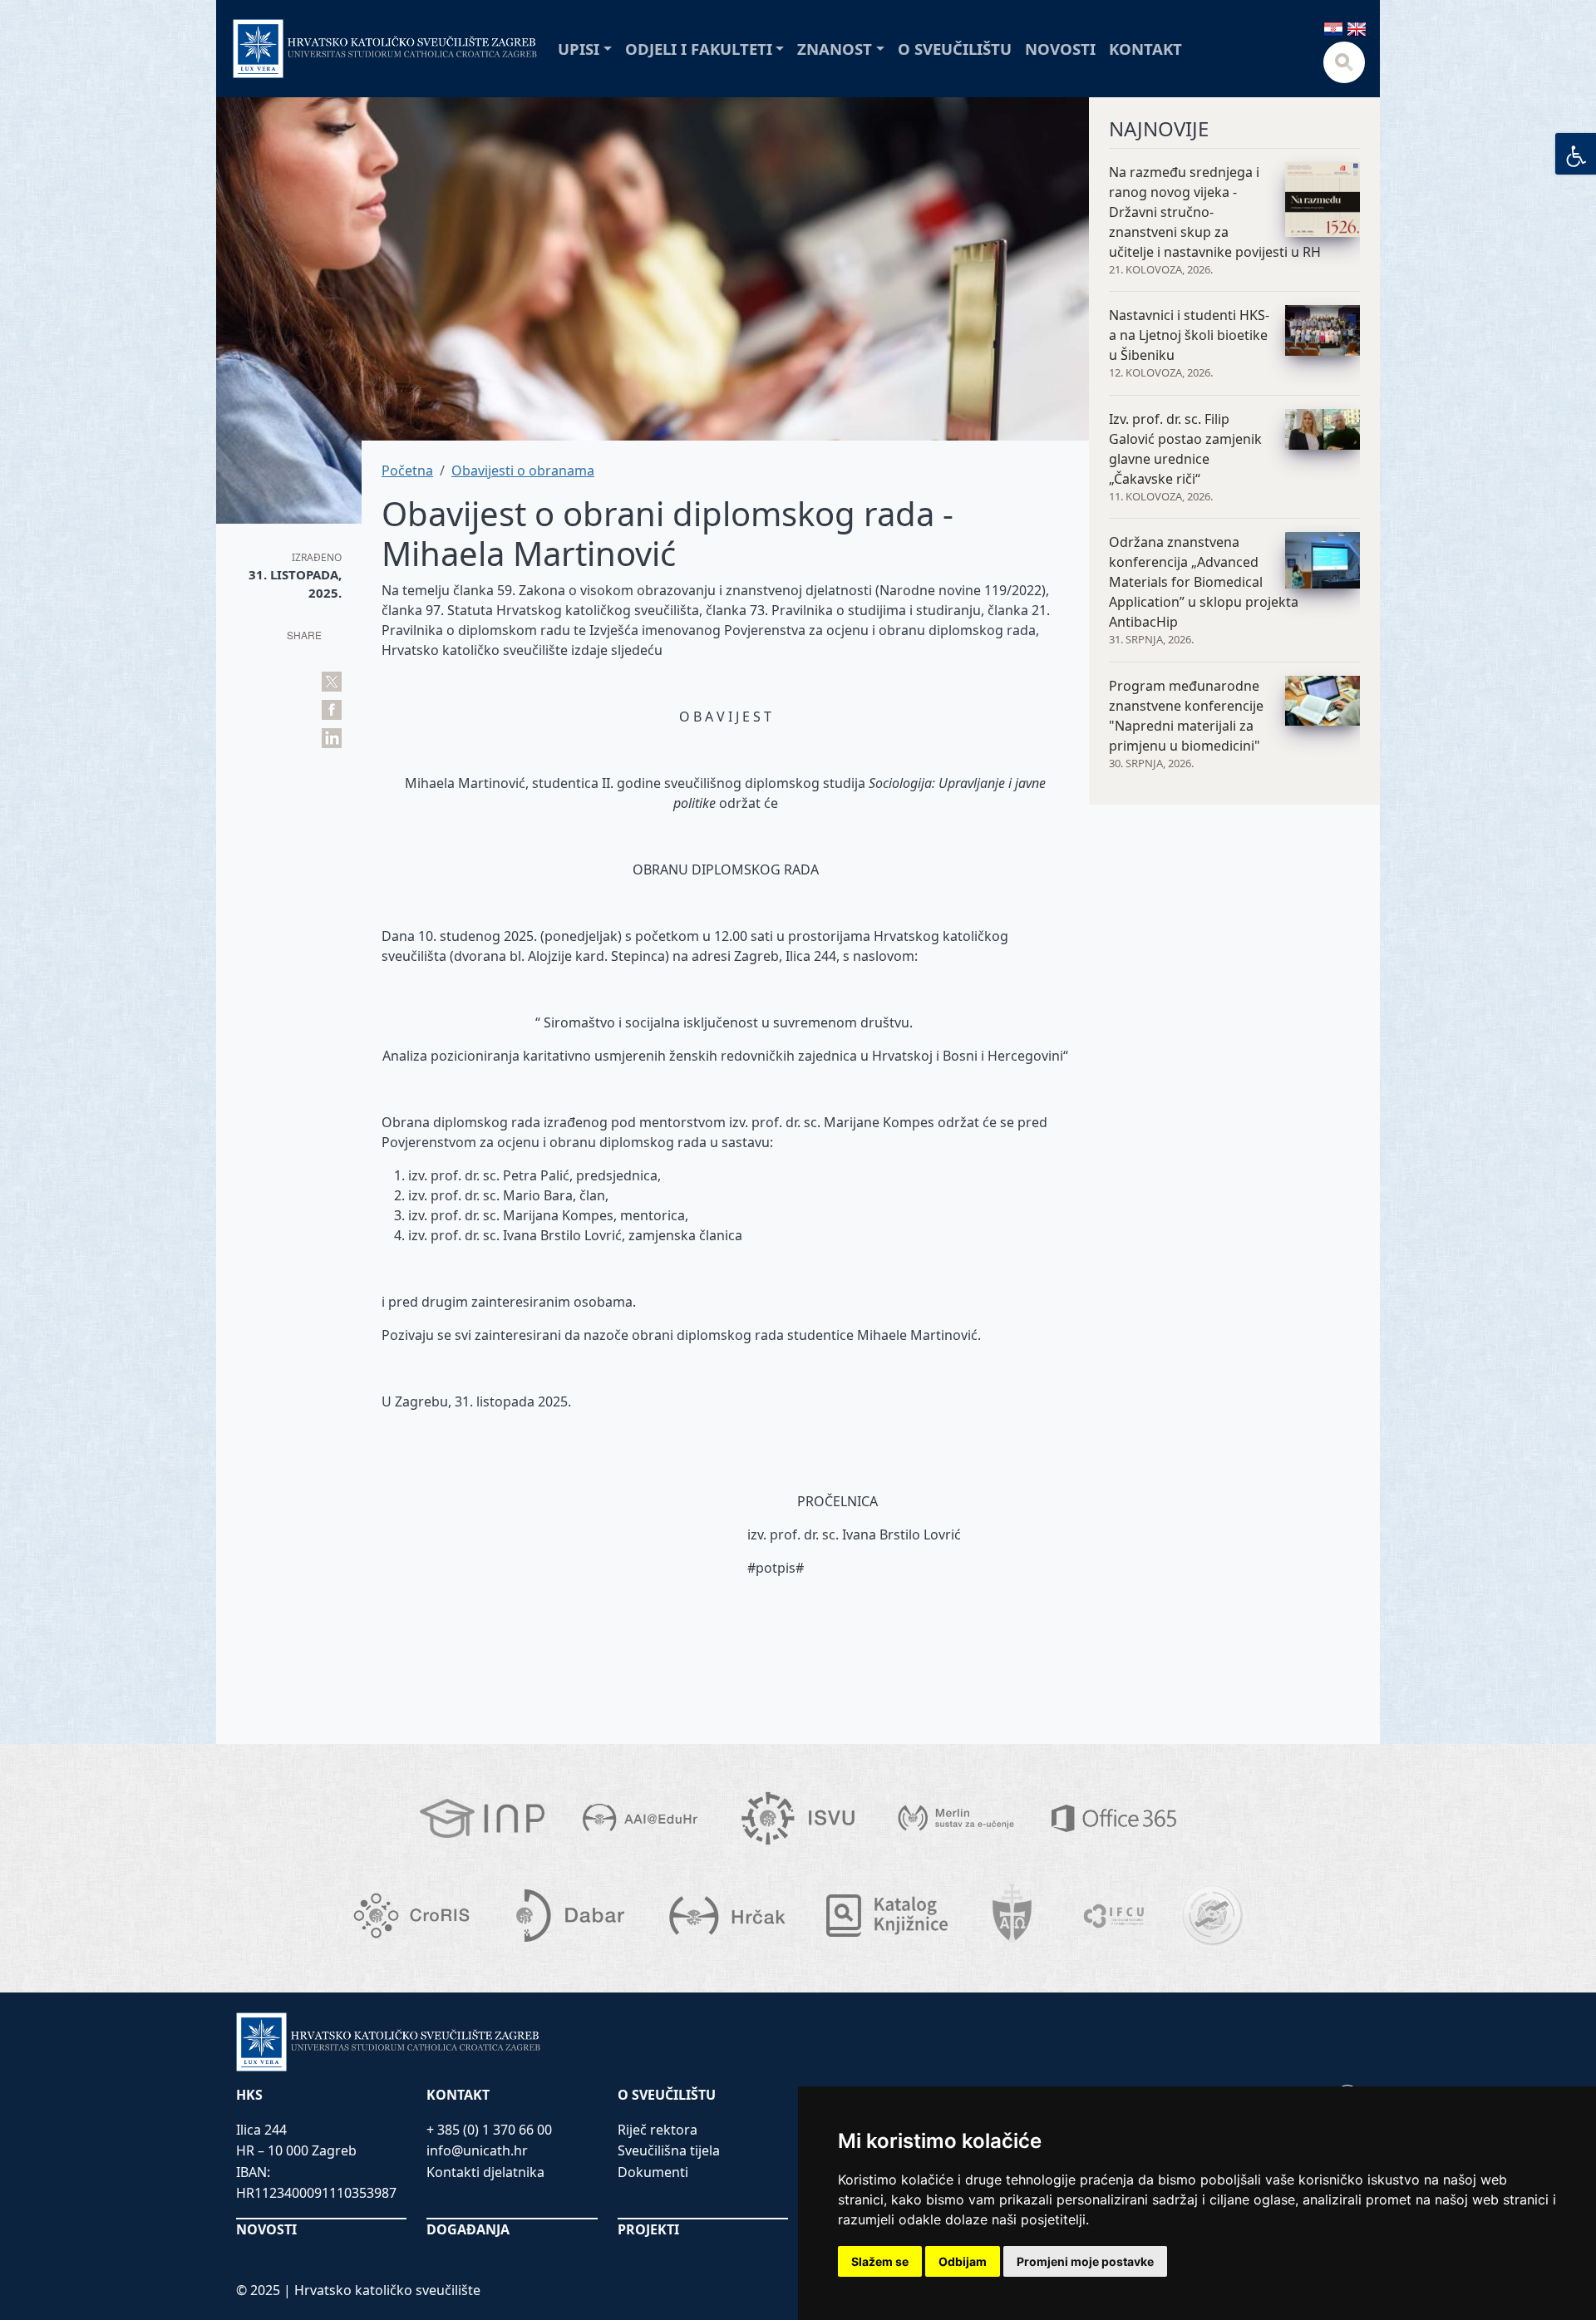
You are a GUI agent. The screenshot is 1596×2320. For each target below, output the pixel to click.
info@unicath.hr (477, 2150)
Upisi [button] (579, 49)
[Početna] (385, 49)
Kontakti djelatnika (485, 2172)
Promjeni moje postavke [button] (1085, 2261)
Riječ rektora (658, 2130)
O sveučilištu (955, 49)
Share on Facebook (332, 710)
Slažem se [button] (880, 2261)
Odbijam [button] (963, 2261)
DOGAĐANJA (468, 2229)
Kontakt (1145, 49)
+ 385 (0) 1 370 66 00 (489, 2130)
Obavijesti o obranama (523, 470)
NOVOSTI (266, 2229)
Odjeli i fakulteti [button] (699, 49)
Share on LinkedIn (332, 738)
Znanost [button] (835, 49)
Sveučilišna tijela (669, 2150)
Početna (407, 470)
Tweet (332, 682)
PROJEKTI (648, 2229)
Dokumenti (653, 2172)
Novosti (1060, 49)
